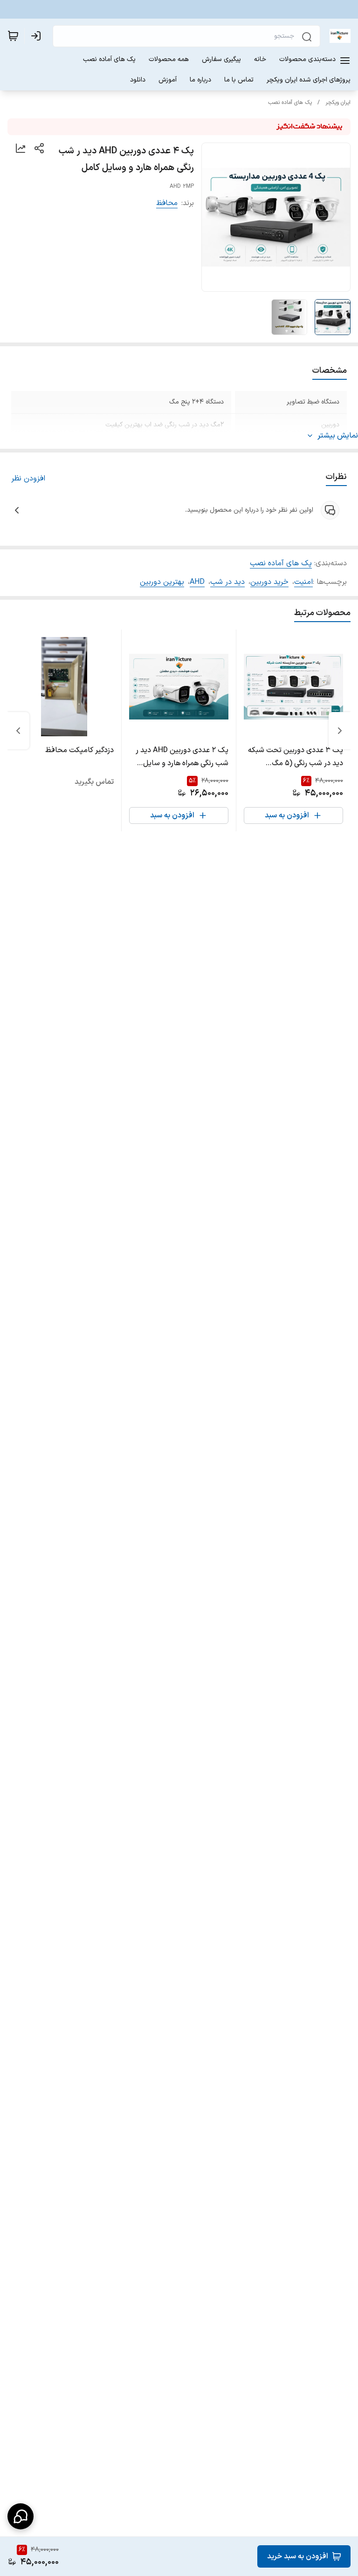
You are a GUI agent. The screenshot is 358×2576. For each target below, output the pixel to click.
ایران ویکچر (338, 103)
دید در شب (227, 582)
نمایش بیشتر (338, 436)
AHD (197, 582)
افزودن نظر (28, 479)
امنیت (303, 582)
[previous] (340, 731)
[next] (18, 731)
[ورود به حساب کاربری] (38, 36)
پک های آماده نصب (290, 103)
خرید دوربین (269, 582)
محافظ (167, 203)
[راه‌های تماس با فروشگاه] (21, 2516)
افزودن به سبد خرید (298, 2556)
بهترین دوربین (162, 582)
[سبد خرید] (13, 36)
